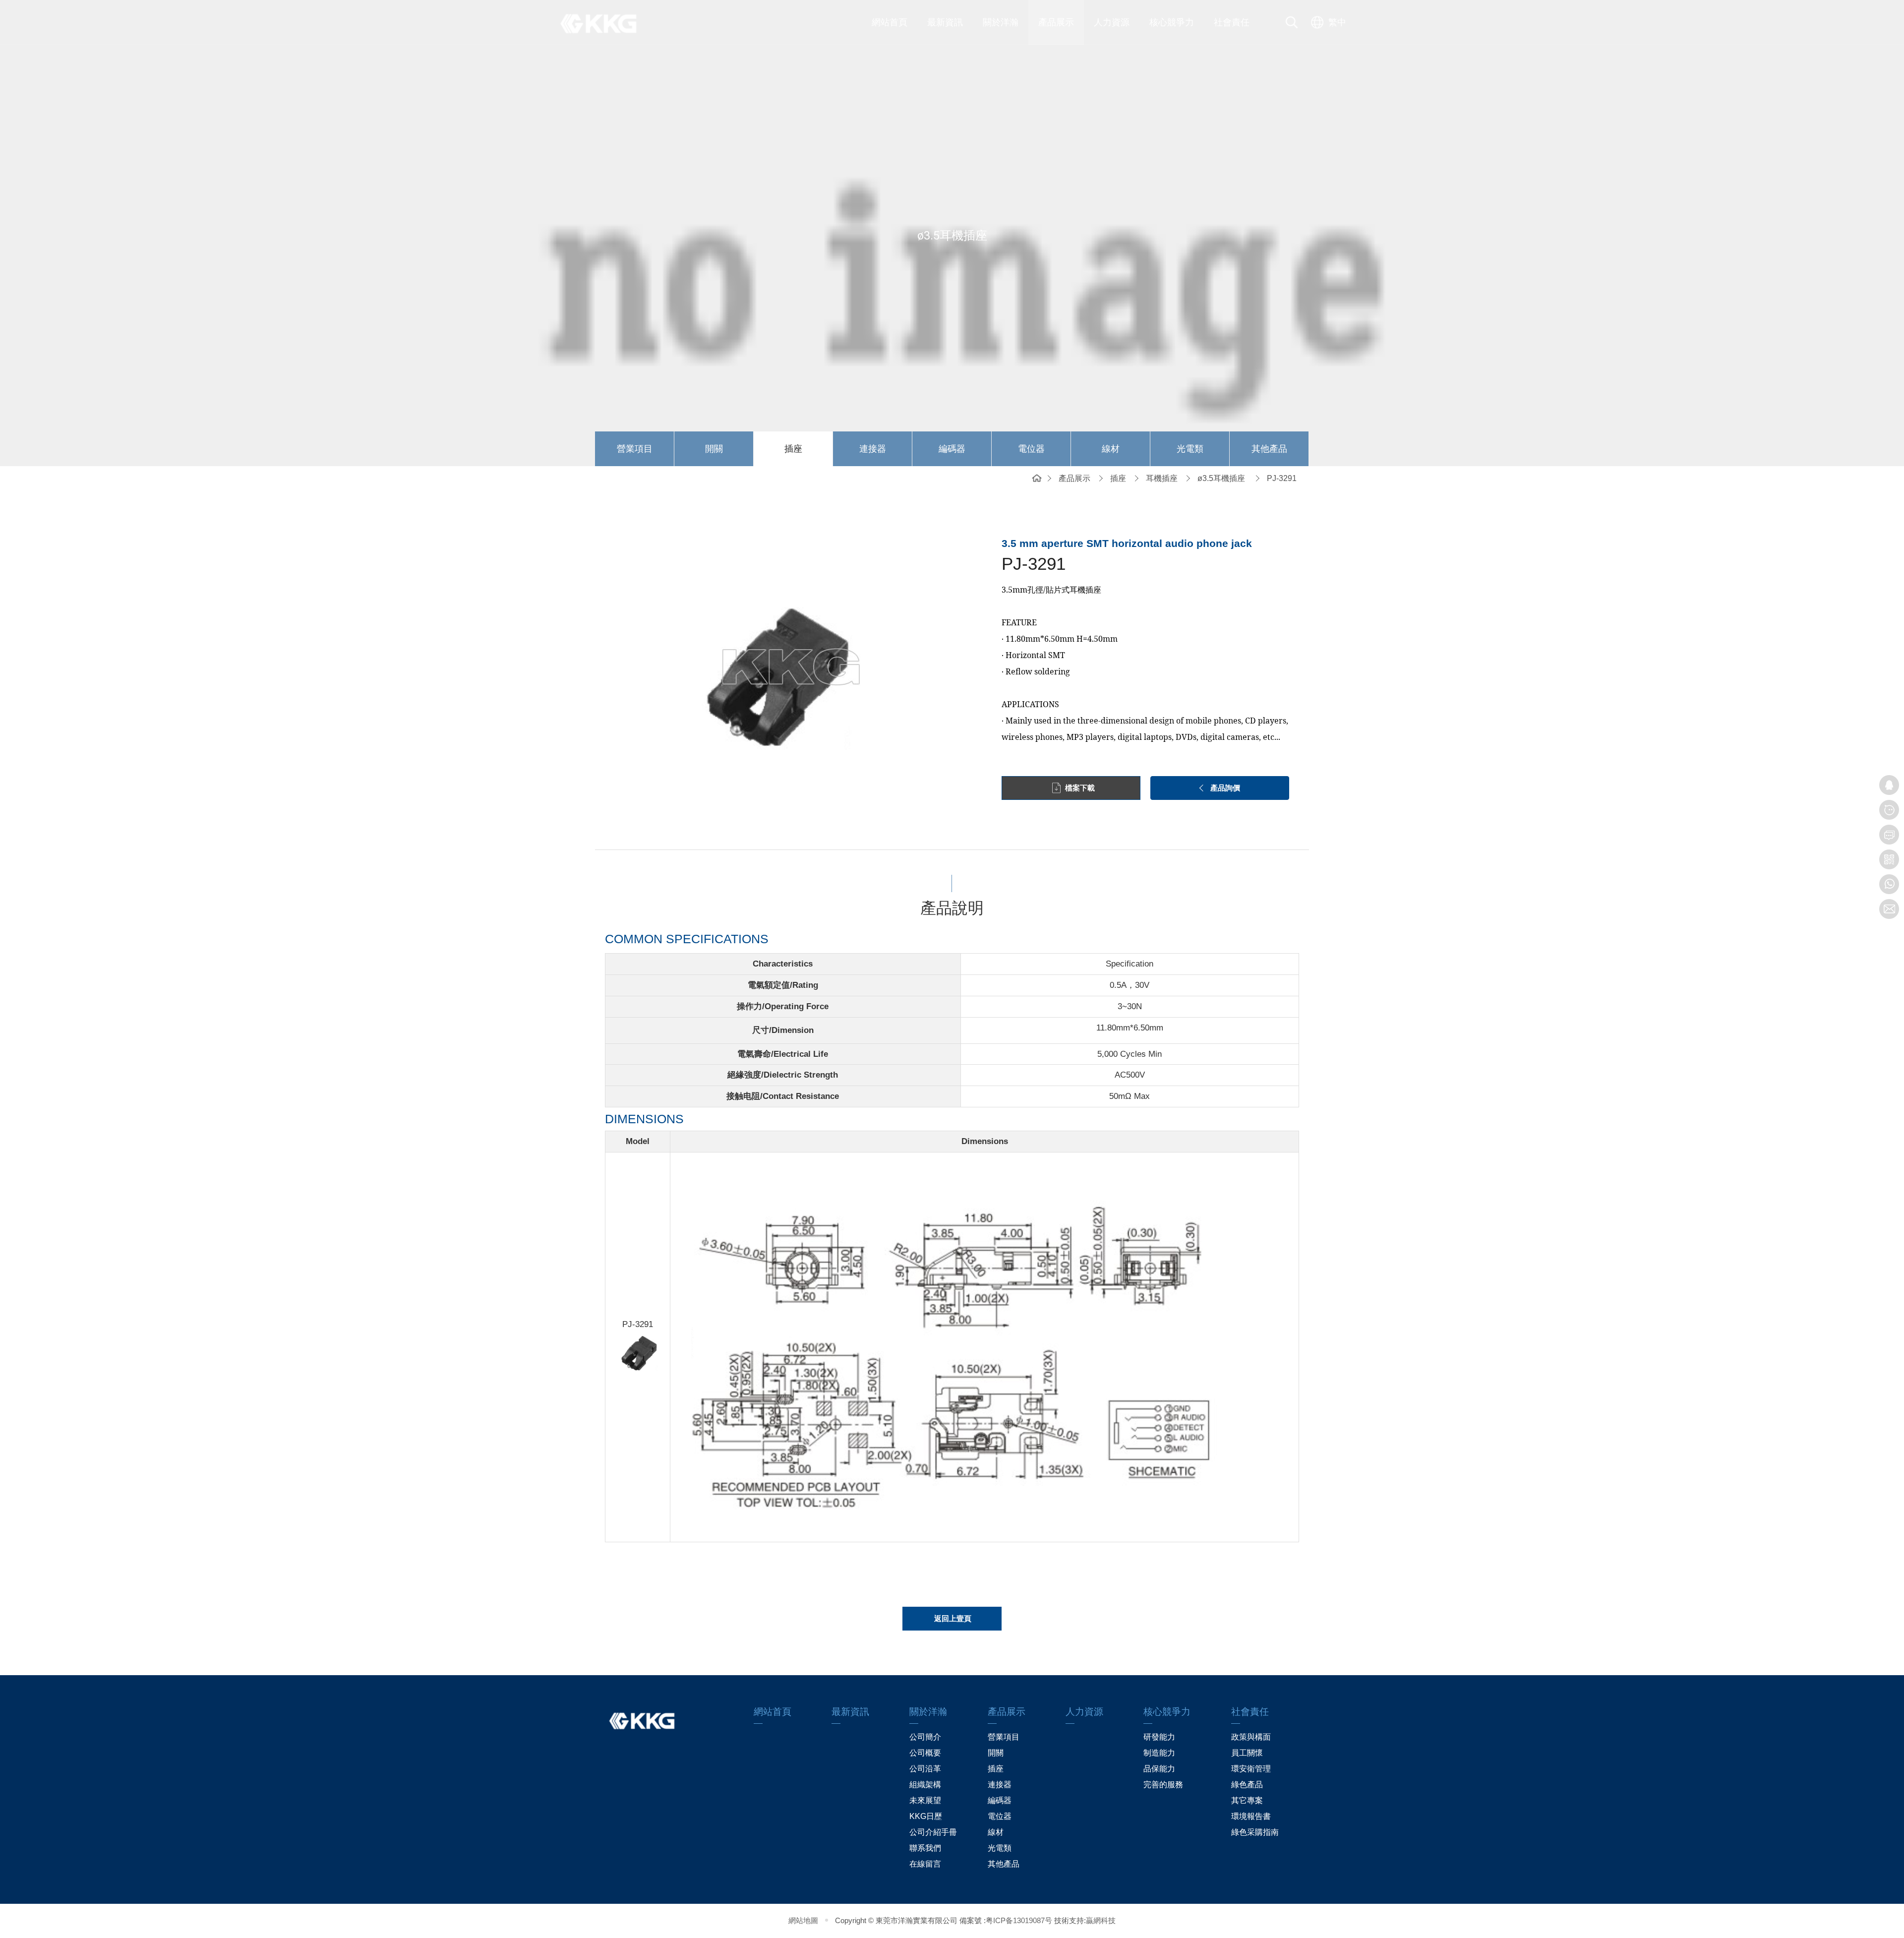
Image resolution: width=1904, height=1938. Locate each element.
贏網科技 (1101, 1920)
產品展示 (1056, 22)
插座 (793, 449)
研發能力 (1159, 1737)
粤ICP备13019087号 (1019, 1920)
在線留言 (925, 1864)
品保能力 (1159, 1769)
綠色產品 (1247, 1785)
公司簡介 (925, 1737)
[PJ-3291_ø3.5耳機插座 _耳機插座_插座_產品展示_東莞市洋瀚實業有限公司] (605, 22)
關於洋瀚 (1001, 22)
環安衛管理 (1251, 1769)
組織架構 (925, 1785)
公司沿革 (925, 1769)
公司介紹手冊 (933, 1832)
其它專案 (1247, 1800)
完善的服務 (1163, 1785)
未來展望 (925, 1800)
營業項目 (635, 449)
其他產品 (1269, 449)
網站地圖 (803, 1920)
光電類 (1190, 449)
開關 (714, 449)
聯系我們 (925, 1848)
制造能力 (1159, 1753)
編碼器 (952, 449)
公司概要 (925, 1753)
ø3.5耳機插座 (1221, 478)
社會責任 (1232, 22)
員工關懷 (1247, 1753)
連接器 (873, 449)
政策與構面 (1251, 1737)
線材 (1111, 449)
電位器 (1031, 449)
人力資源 (1112, 22)
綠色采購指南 (1255, 1832)
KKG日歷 (926, 1816)
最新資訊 (945, 22)
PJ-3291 (1282, 478)
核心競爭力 (1172, 22)
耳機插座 (1162, 478)
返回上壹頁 (953, 1618)
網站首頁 (890, 22)
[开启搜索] (1292, 22)
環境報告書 (1251, 1816)
